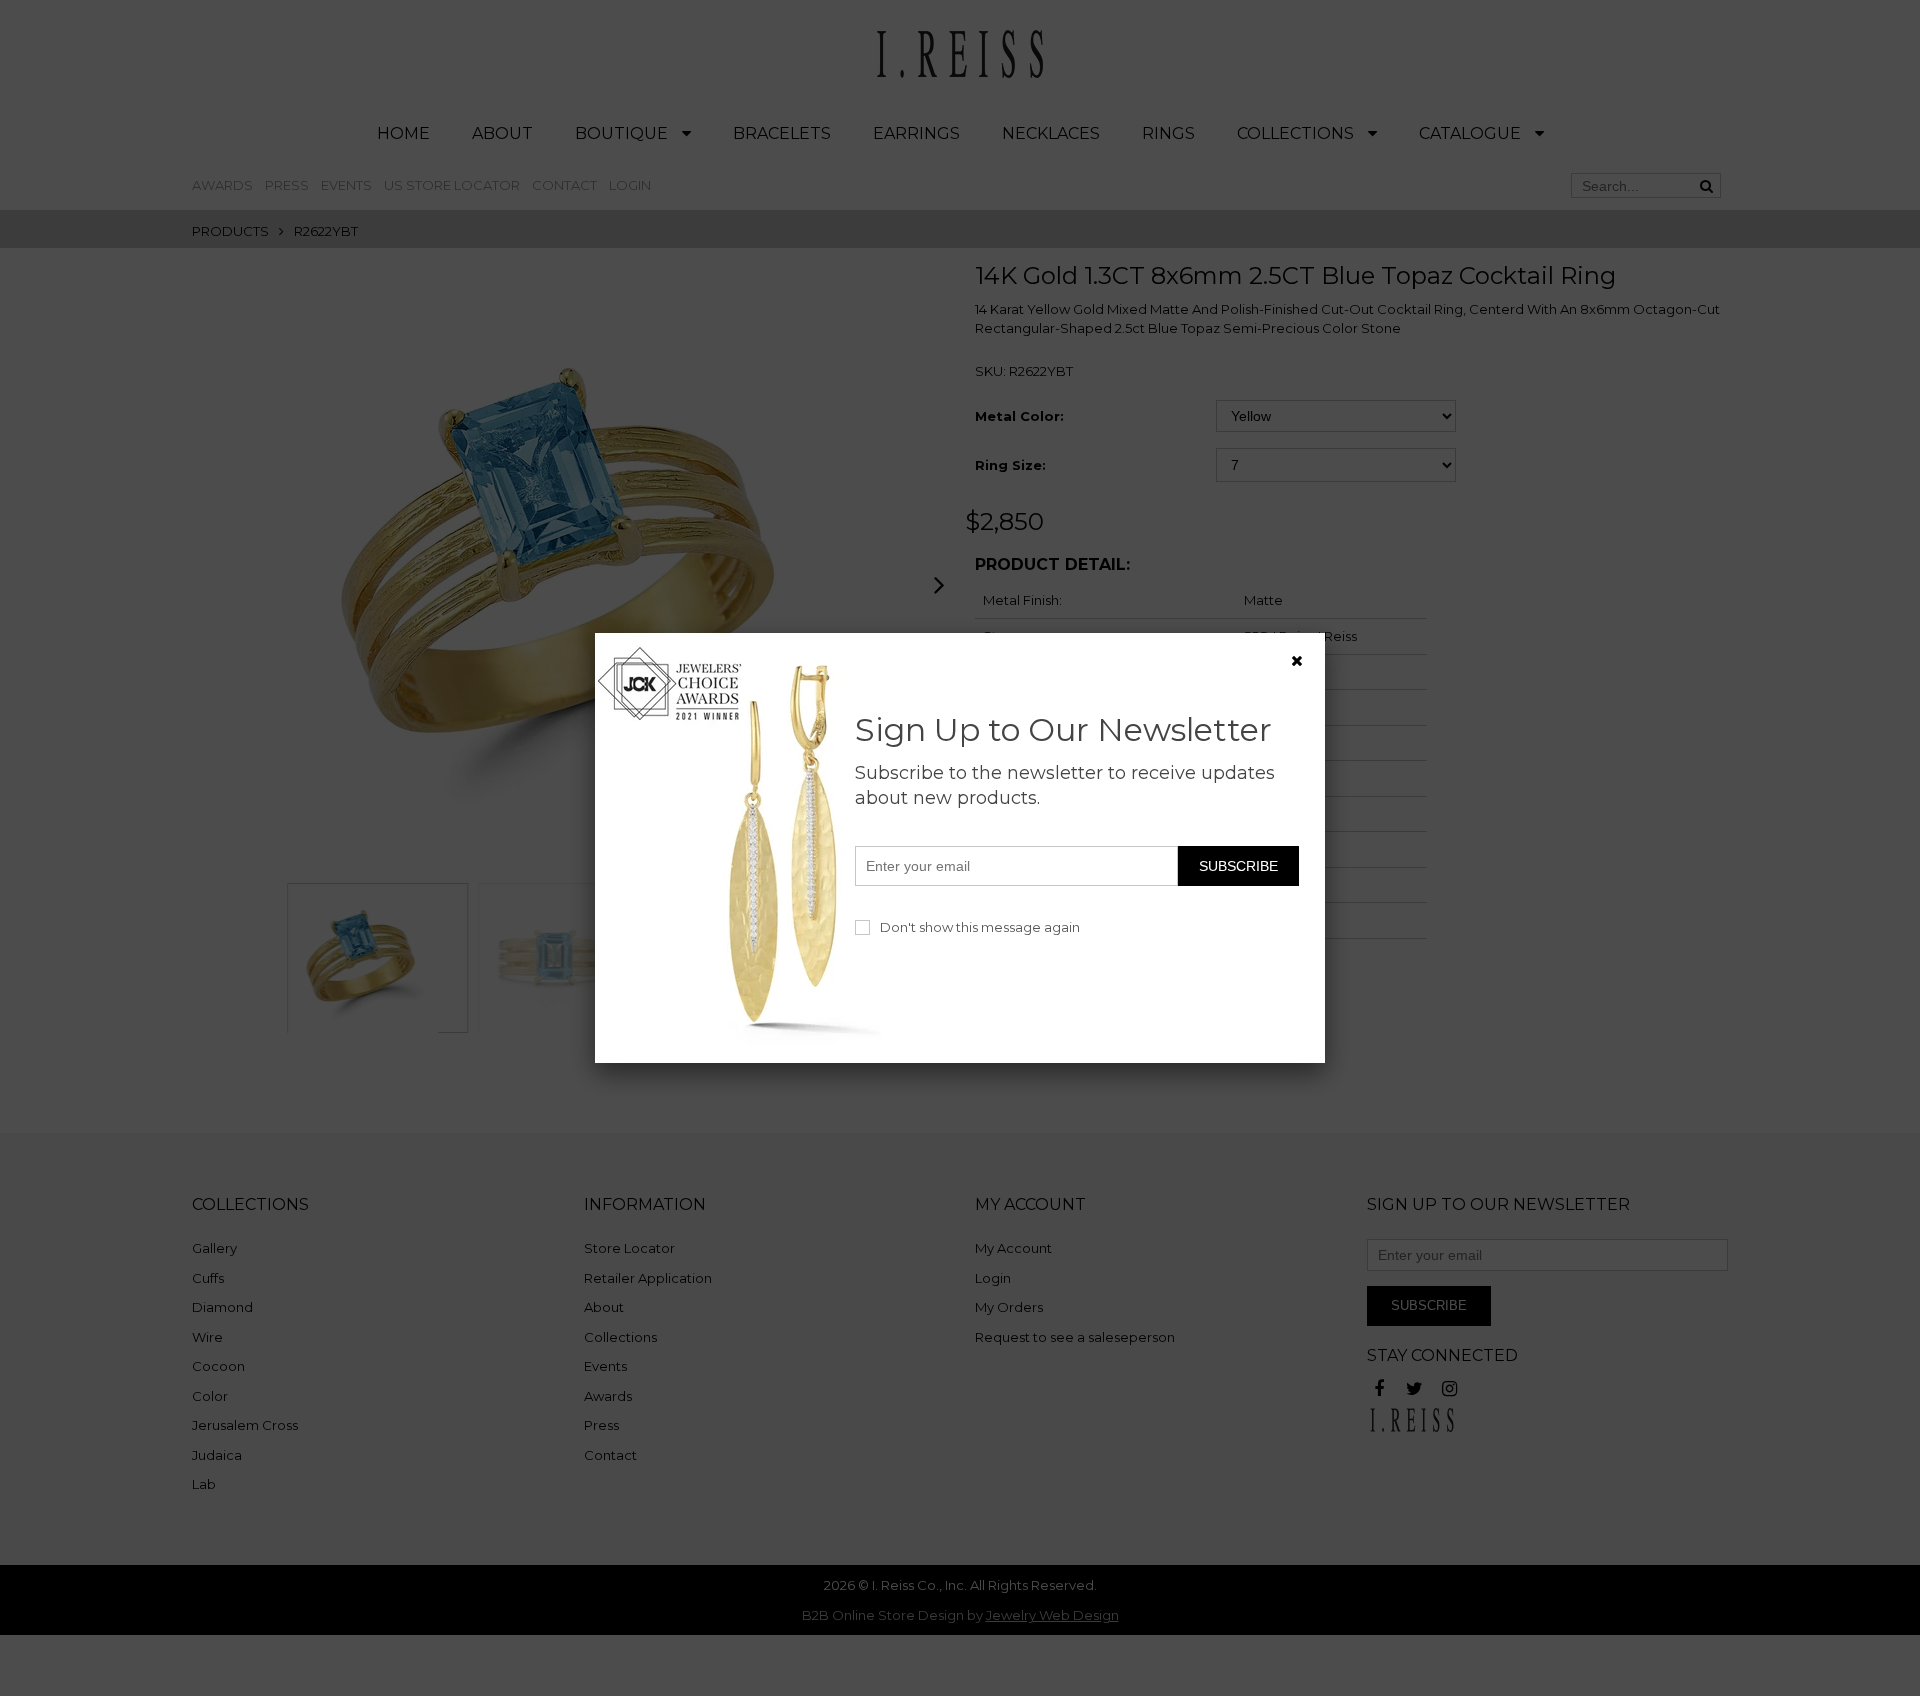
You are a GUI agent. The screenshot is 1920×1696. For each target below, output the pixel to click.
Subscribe (1238, 866)
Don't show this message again (980, 927)
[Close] (1297, 661)
